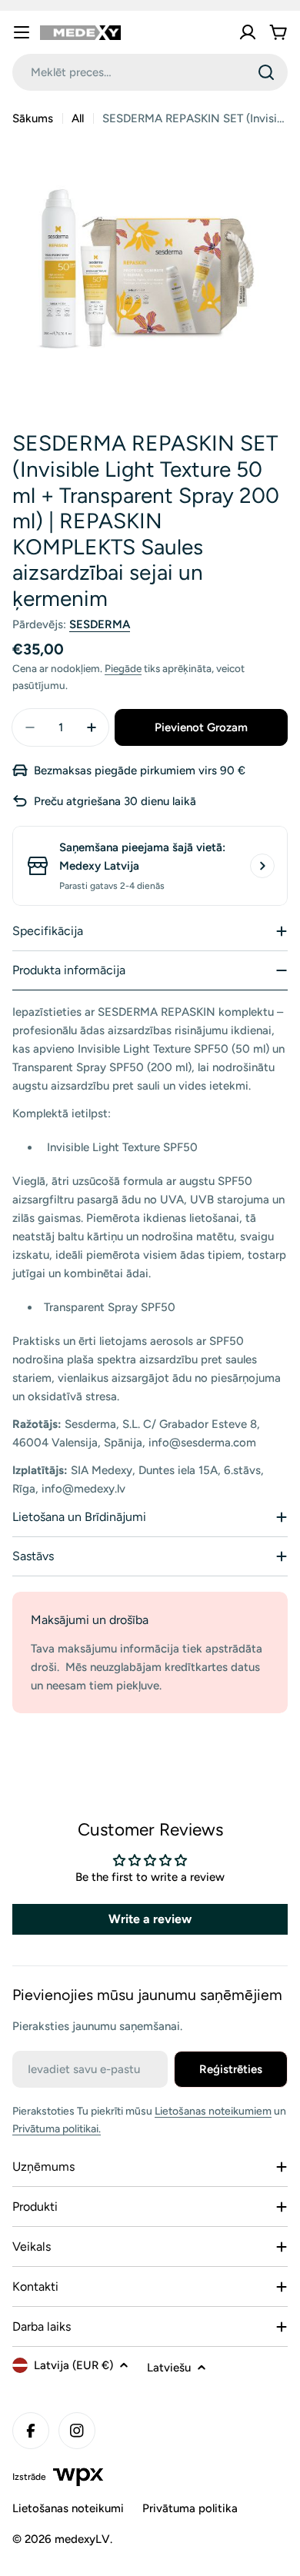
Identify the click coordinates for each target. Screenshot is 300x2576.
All (78, 118)
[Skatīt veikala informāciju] (262, 866)
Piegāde (123, 668)
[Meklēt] (266, 72)
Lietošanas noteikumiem (213, 2111)
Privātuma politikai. (57, 2129)
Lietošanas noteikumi (68, 2508)
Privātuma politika (190, 2508)
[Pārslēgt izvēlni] (22, 32)
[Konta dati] (248, 32)
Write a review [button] (150, 1919)
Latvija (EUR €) (73, 2365)
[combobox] (150, 72)
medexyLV (82, 2539)
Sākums (33, 118)
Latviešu (169, 2368)
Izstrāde (29, 2477)
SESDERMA (100, 624)
